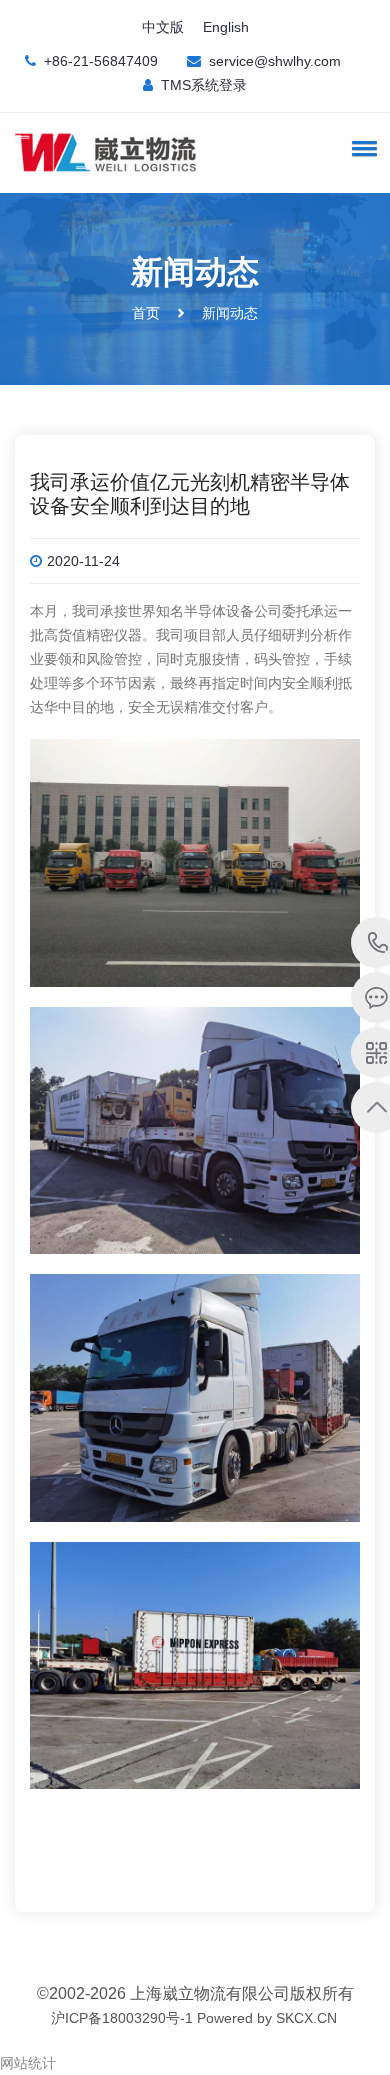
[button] (361, 148)
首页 (146, 313)
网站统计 (28, 2063)
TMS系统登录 (204, 85)
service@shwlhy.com (275, 61)
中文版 (163, 27)
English (226, 27)
